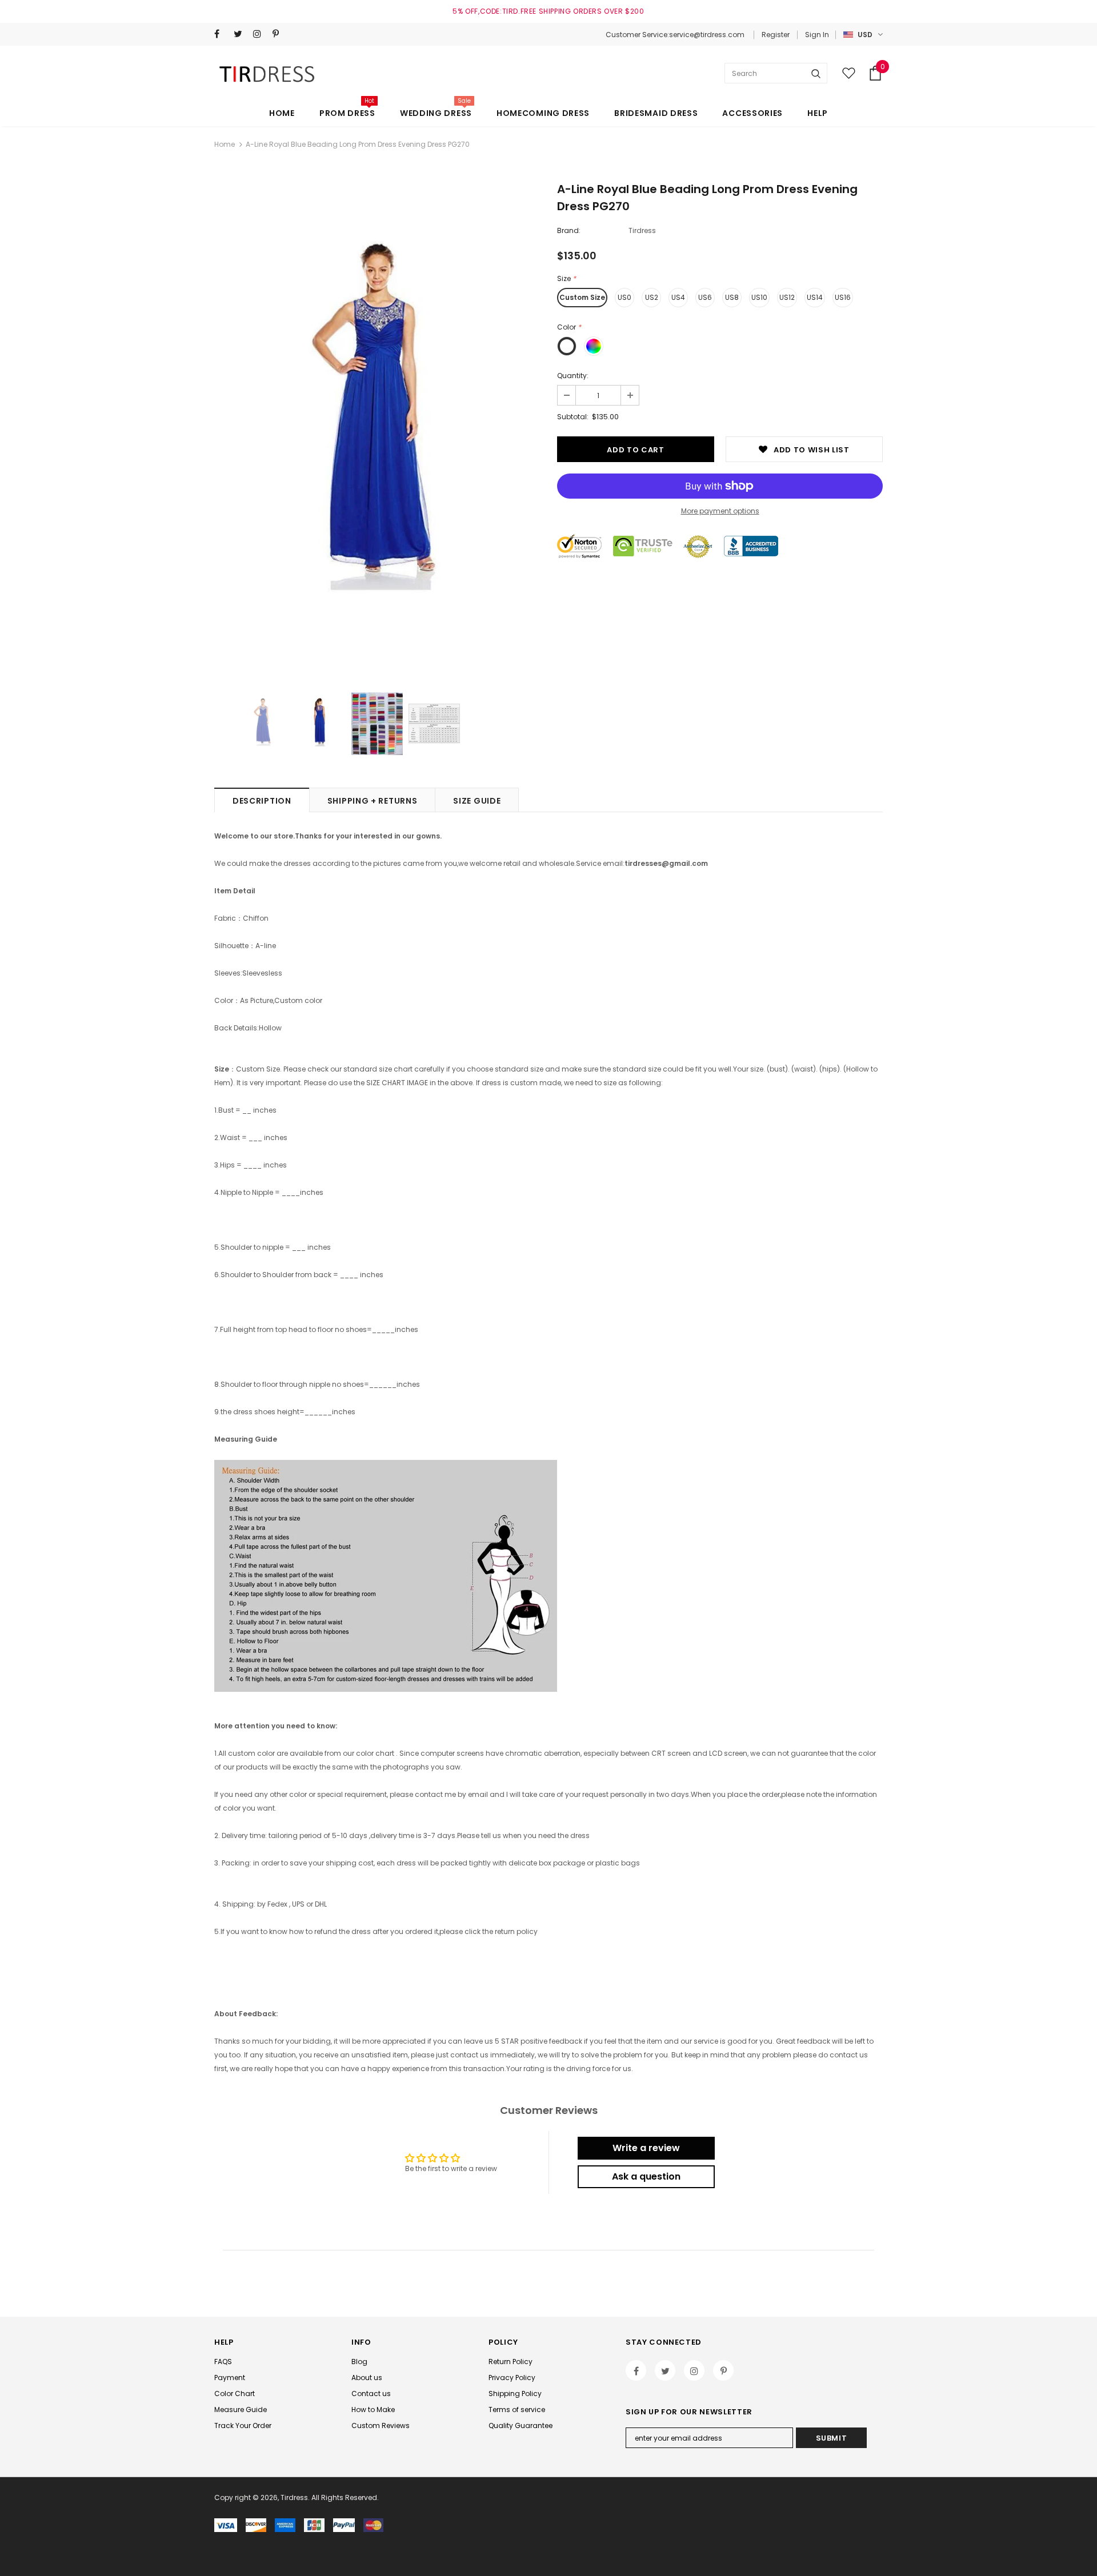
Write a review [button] (646, 2148)
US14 (815, 297)
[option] (377, 429)
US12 (787, 297)
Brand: (569, 230)
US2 (652, 297)
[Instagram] (260, 34)
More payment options (720, 511)
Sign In (817, 35)
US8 (732, 297)
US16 (843, 297)
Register (776, 35)
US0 (624, 297)
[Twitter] (241, 34)
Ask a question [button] (646, 2176)
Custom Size (582, 297)
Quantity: (573, 376)
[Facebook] (221, 34)
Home (225, 144)
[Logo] (269, 73)
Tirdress (642, 230)
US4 (678, 297)
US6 (705, 297)
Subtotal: (573, 417)
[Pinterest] (280, 34)
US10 (759, 297)
